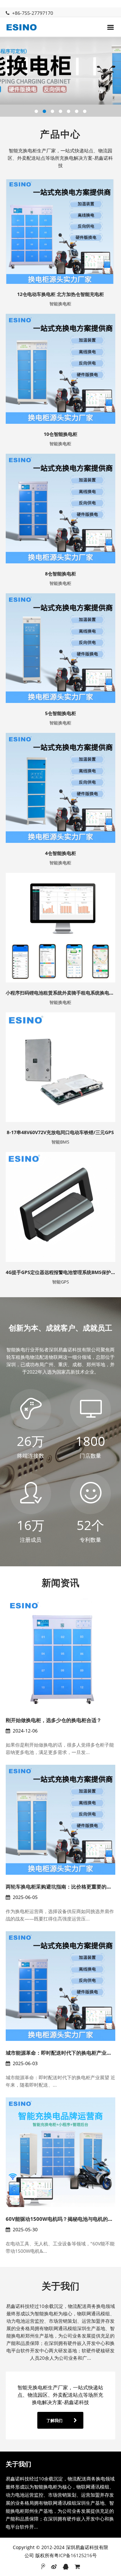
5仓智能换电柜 (61, 713)
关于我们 (61, 2286)
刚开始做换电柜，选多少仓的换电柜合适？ (54, 1720)
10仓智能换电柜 (61, 434)
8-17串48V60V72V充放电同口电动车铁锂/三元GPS (60, 1132)
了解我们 (54, 2420)
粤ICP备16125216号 (75, 2555)
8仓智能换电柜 (61, 574)
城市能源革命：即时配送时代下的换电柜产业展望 (61, 2053)
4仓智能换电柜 (61, 853)
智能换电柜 (60, 304)
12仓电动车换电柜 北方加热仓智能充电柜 (61, 294)
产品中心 (61, 134)
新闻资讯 (61, 1582)
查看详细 (58, 211)
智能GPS (61, 1282)
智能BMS (60, 1142)
